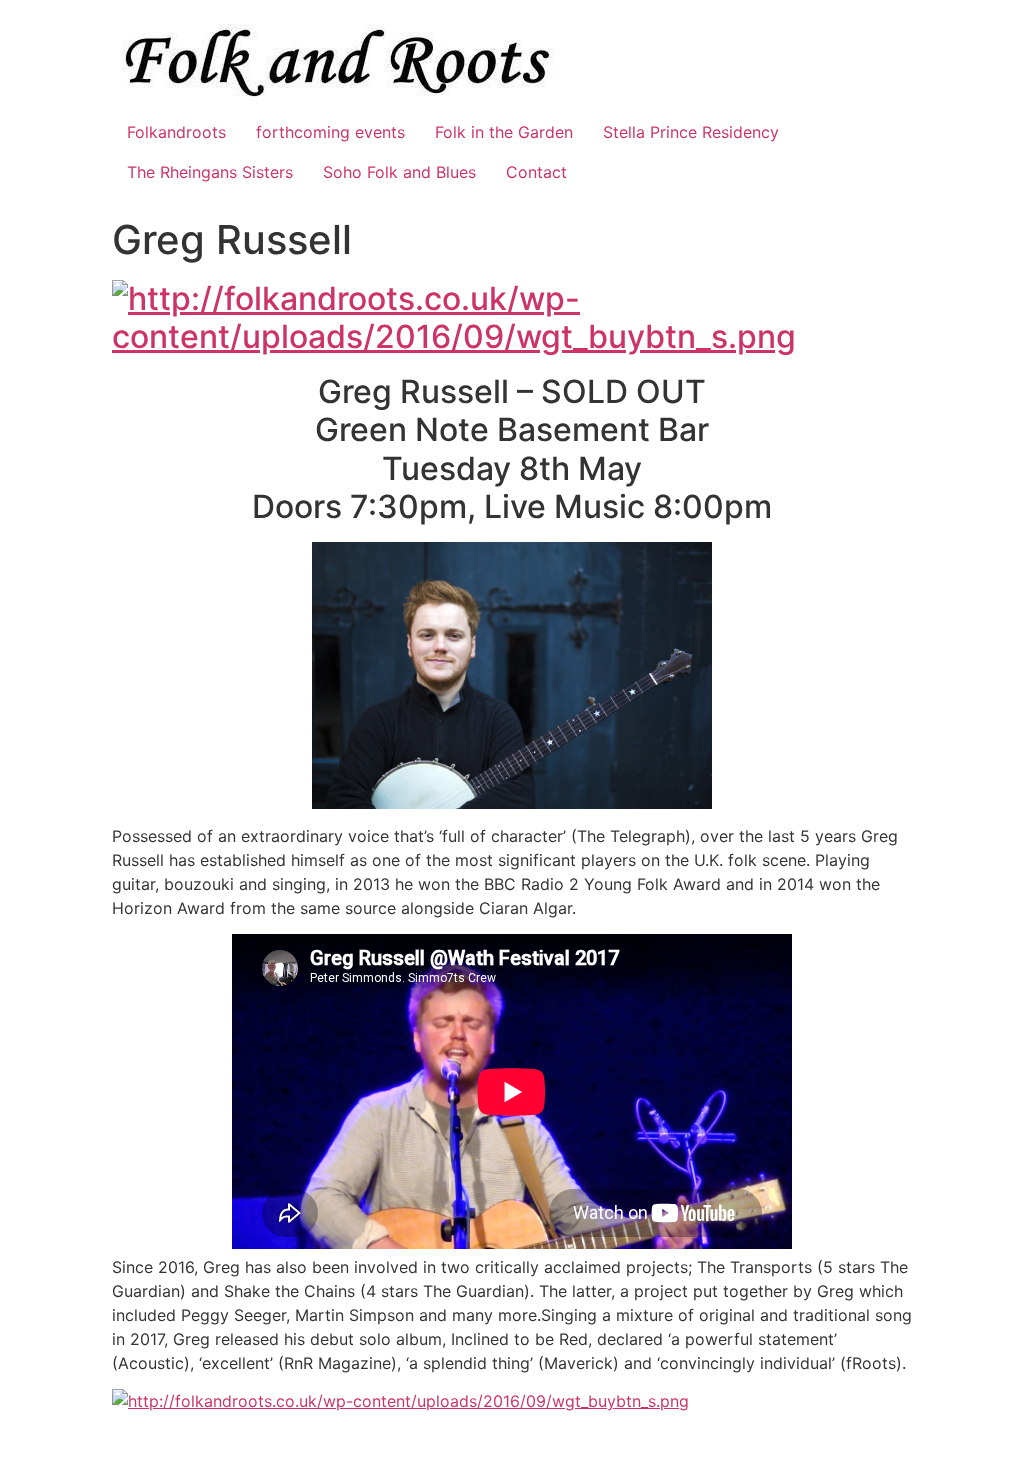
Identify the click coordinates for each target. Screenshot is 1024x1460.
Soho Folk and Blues (399, 172)
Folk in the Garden (504, 132)
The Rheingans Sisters (210, 172)
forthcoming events (330, 132)
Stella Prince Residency (691, 132)
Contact (536, 172)
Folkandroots (176, 132)
